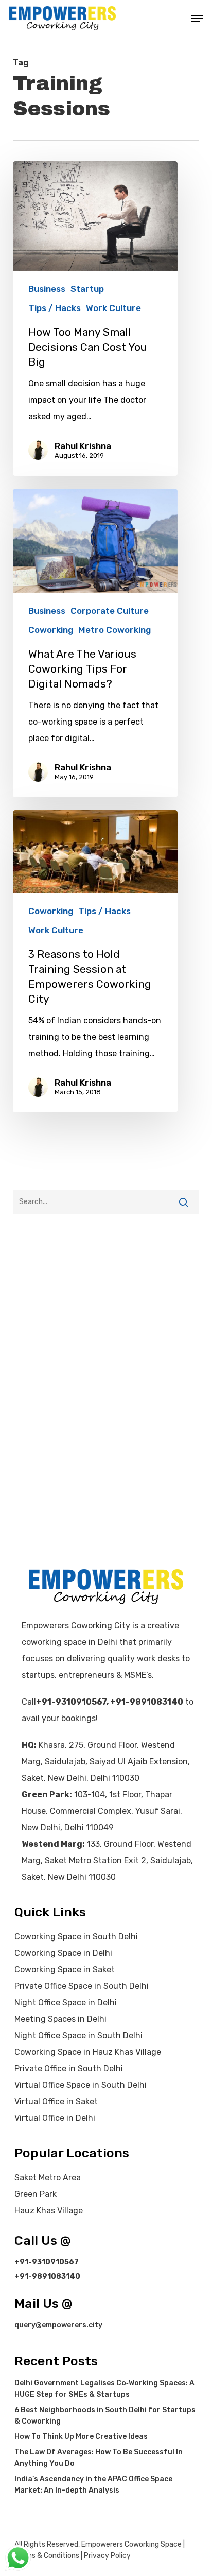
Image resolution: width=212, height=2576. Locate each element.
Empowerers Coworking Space (131, 2544)
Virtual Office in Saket (56, 2101)
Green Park (36, 2194)
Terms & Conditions (47, 2556)
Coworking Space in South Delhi (76, 1937)
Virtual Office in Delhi (55, 2118)
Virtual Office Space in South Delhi (81, 2085)
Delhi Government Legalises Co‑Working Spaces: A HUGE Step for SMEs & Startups (104, 2389)
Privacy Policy (107, 2556)
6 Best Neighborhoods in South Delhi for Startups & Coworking (105, 2416)
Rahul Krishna (83, 446)
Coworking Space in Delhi (63, 1953)
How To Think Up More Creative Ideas (81, 2437)
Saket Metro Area (48, 2178)
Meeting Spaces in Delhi (60, 2019)
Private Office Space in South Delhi (82, 1986)
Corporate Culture (110, 611)
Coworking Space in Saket (65, 1970)
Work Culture (113, 308)
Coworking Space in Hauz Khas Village (88, 2052)
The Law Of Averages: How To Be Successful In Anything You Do (99, 2458)
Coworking (51, 630)
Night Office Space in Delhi (66, 2003)
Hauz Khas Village (49, 2211)
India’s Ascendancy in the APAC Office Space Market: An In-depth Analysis (93, 2485)
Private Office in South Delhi (69, 2068)
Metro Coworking (114, 630)
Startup (87, 289)
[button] (197, 19)
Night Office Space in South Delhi (78, 2036)
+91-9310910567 (71, 1702)
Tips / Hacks (55, 308)
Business (47, 289)
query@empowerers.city (58, 2325)
